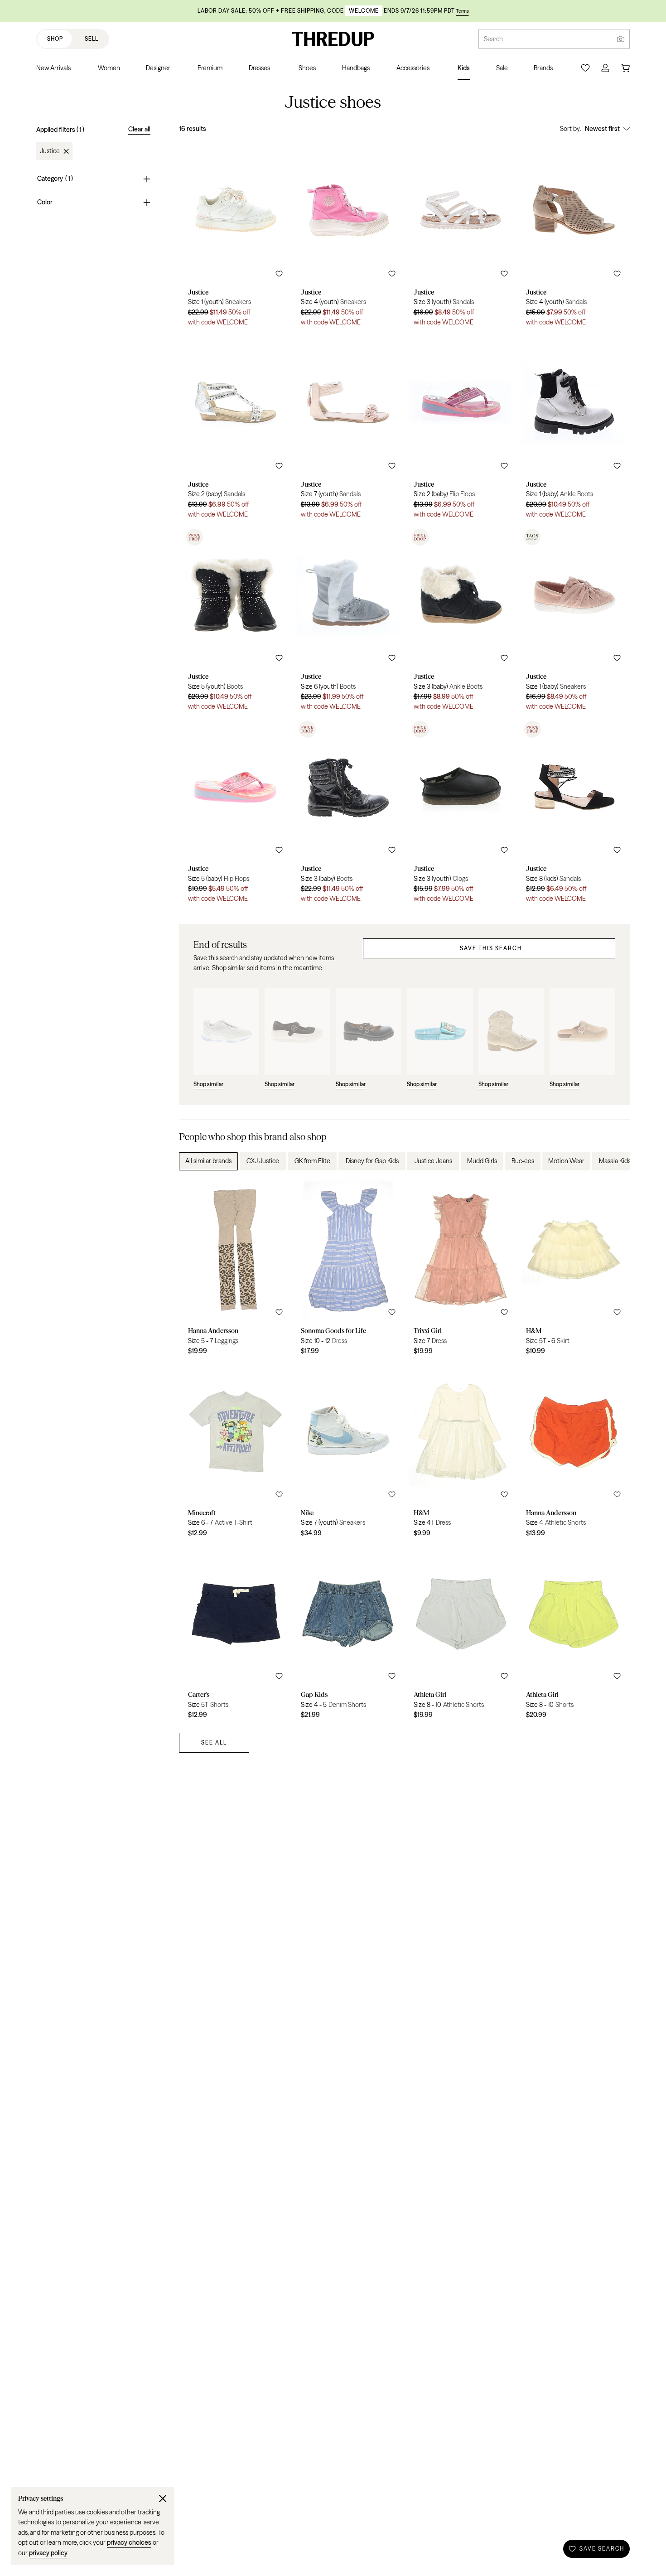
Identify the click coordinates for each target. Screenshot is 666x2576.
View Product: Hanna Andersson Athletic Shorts (573, 1452)
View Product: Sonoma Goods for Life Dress (348, 1271)
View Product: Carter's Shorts (235, 1634)
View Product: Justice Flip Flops (461, 429)
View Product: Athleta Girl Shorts (573, 1634)
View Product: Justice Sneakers (235, 237)
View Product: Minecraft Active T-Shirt (235, 1452)
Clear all (139, 129)
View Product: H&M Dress (461, 1452)
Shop (55, 39)
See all (214, 1742)
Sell (92, 39)
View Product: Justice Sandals (461, 237)
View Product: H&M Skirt (573, 1271)
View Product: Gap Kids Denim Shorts (348, 1634)
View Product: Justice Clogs (461, 813)
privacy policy (48, 2553)
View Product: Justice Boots (235, 621)
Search (493, 39)
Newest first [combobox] (602, 129)
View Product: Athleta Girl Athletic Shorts (461, 1634)
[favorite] (279, 274)
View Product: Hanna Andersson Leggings (235, 1271)
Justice (50, 151)
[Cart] (625, 68)
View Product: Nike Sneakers (348, 1452)
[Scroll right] (615, 1161)
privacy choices (129, 2542)
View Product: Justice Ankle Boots (573, 429)
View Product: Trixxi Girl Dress (461, 1271)
